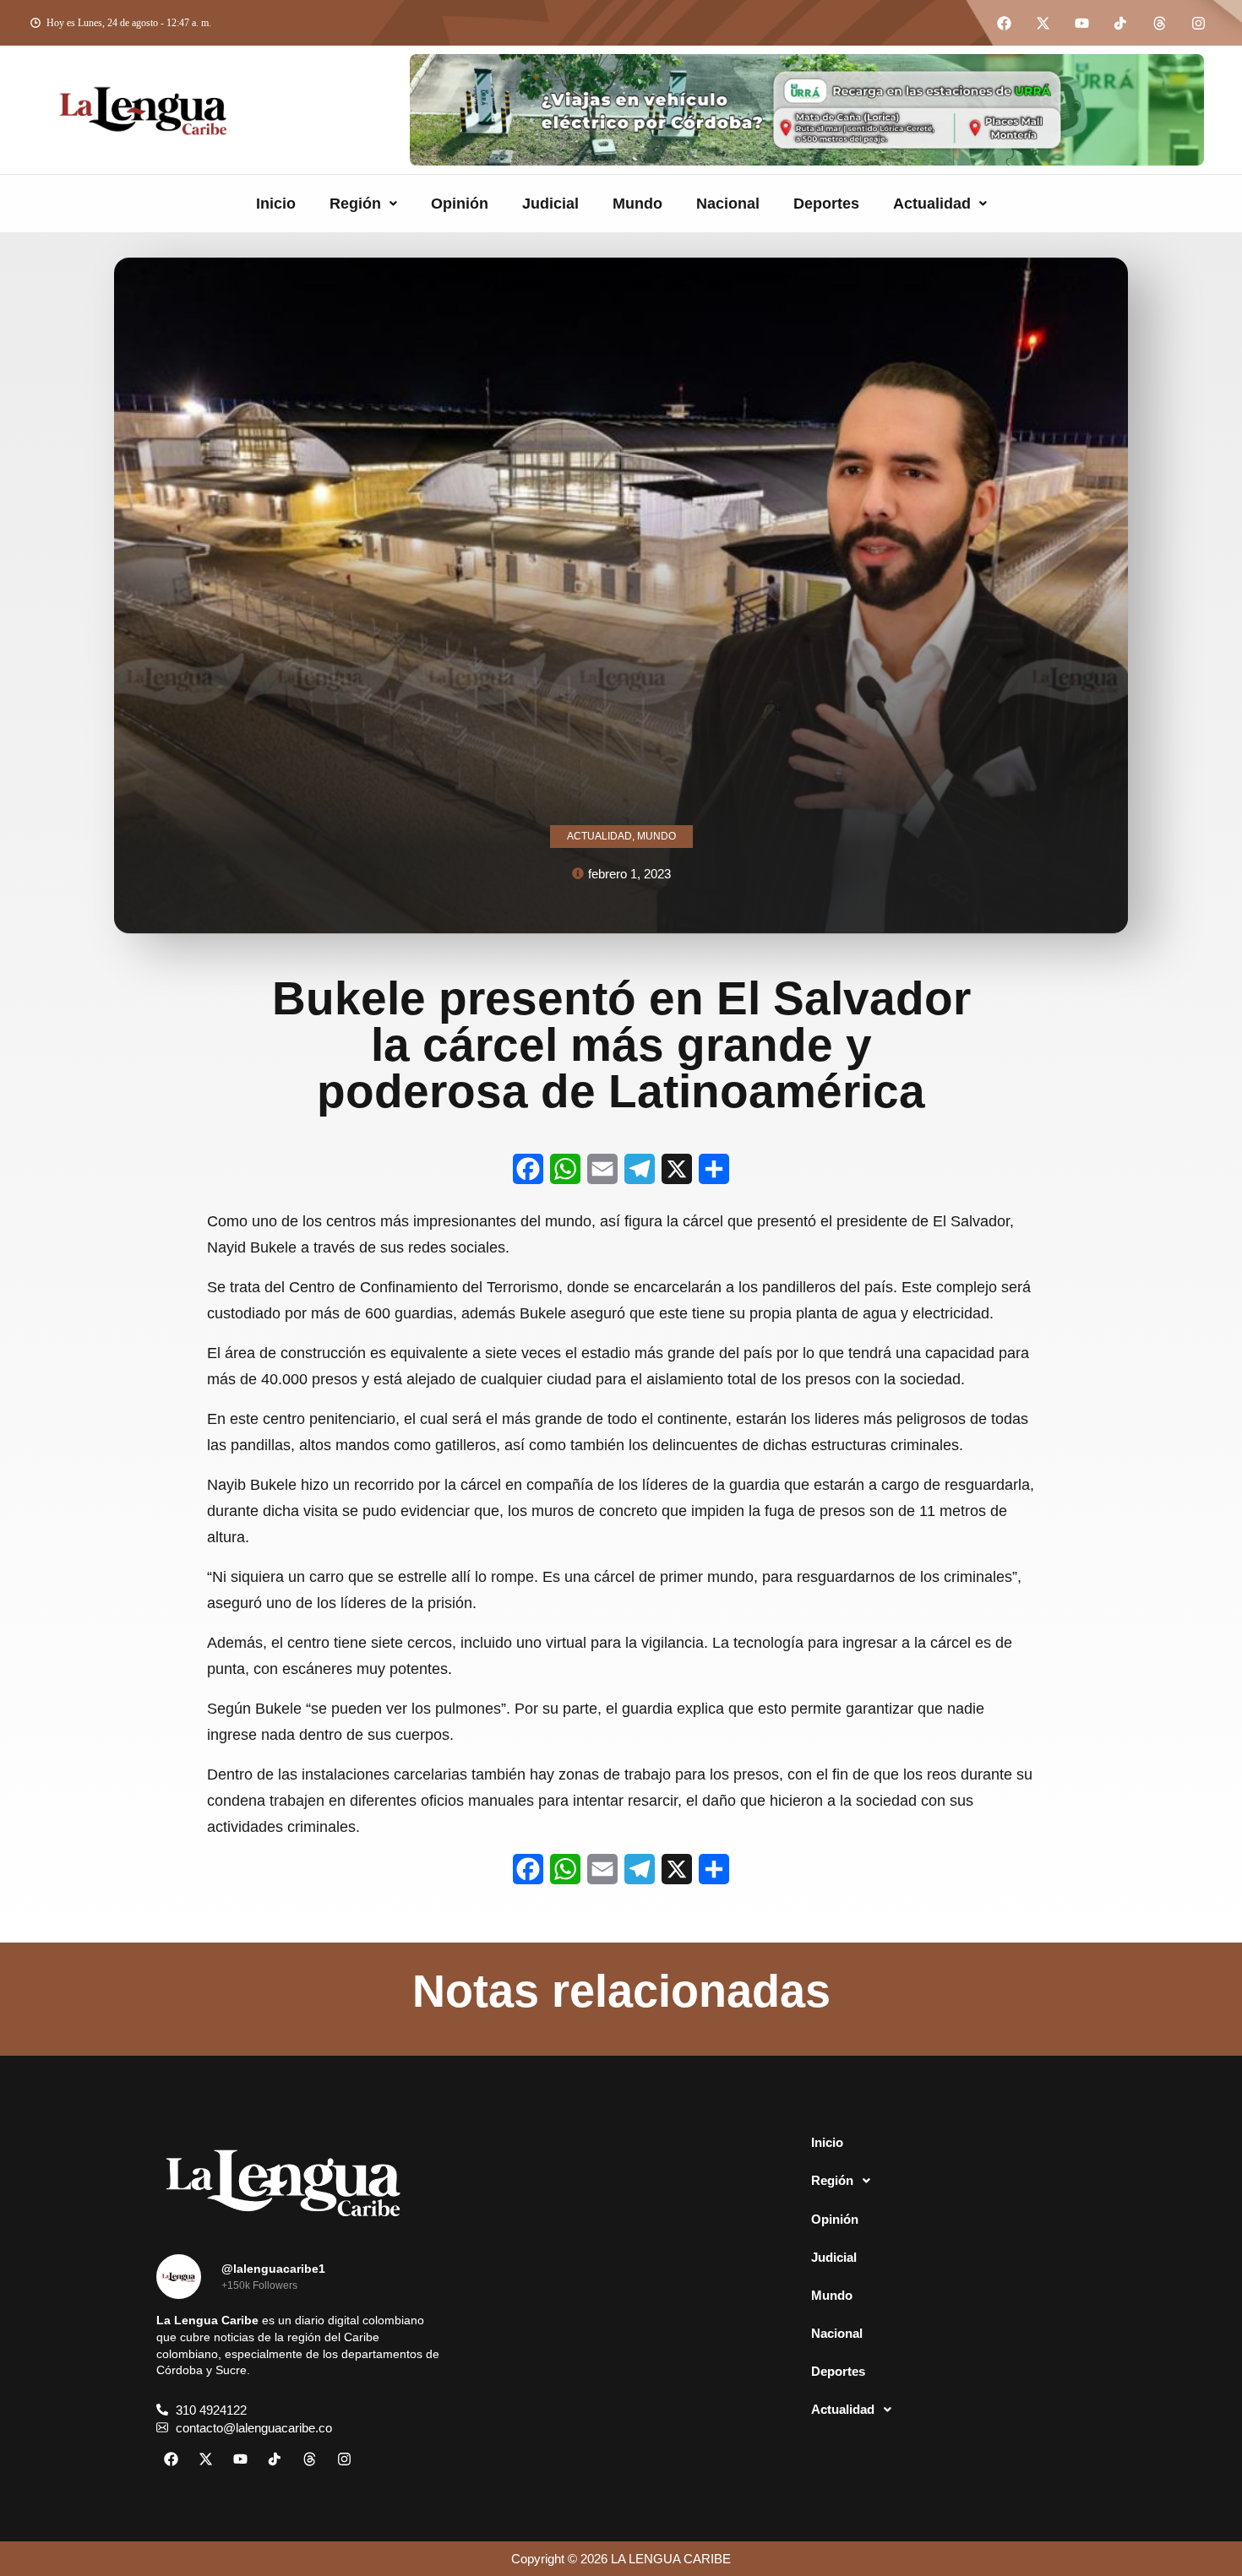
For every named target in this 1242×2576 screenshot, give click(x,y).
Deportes (826, 204)
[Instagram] (1198, 23)
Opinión (460, 204)
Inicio (276, 204)
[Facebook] (1004, 23)
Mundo (637, 204)
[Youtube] (1081, 23)
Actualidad (932, 204)
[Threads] (1159, 23)
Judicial (550, 204)
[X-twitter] (1043, 23)
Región (355, 204)
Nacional (728, 204)
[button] (363, 204)
